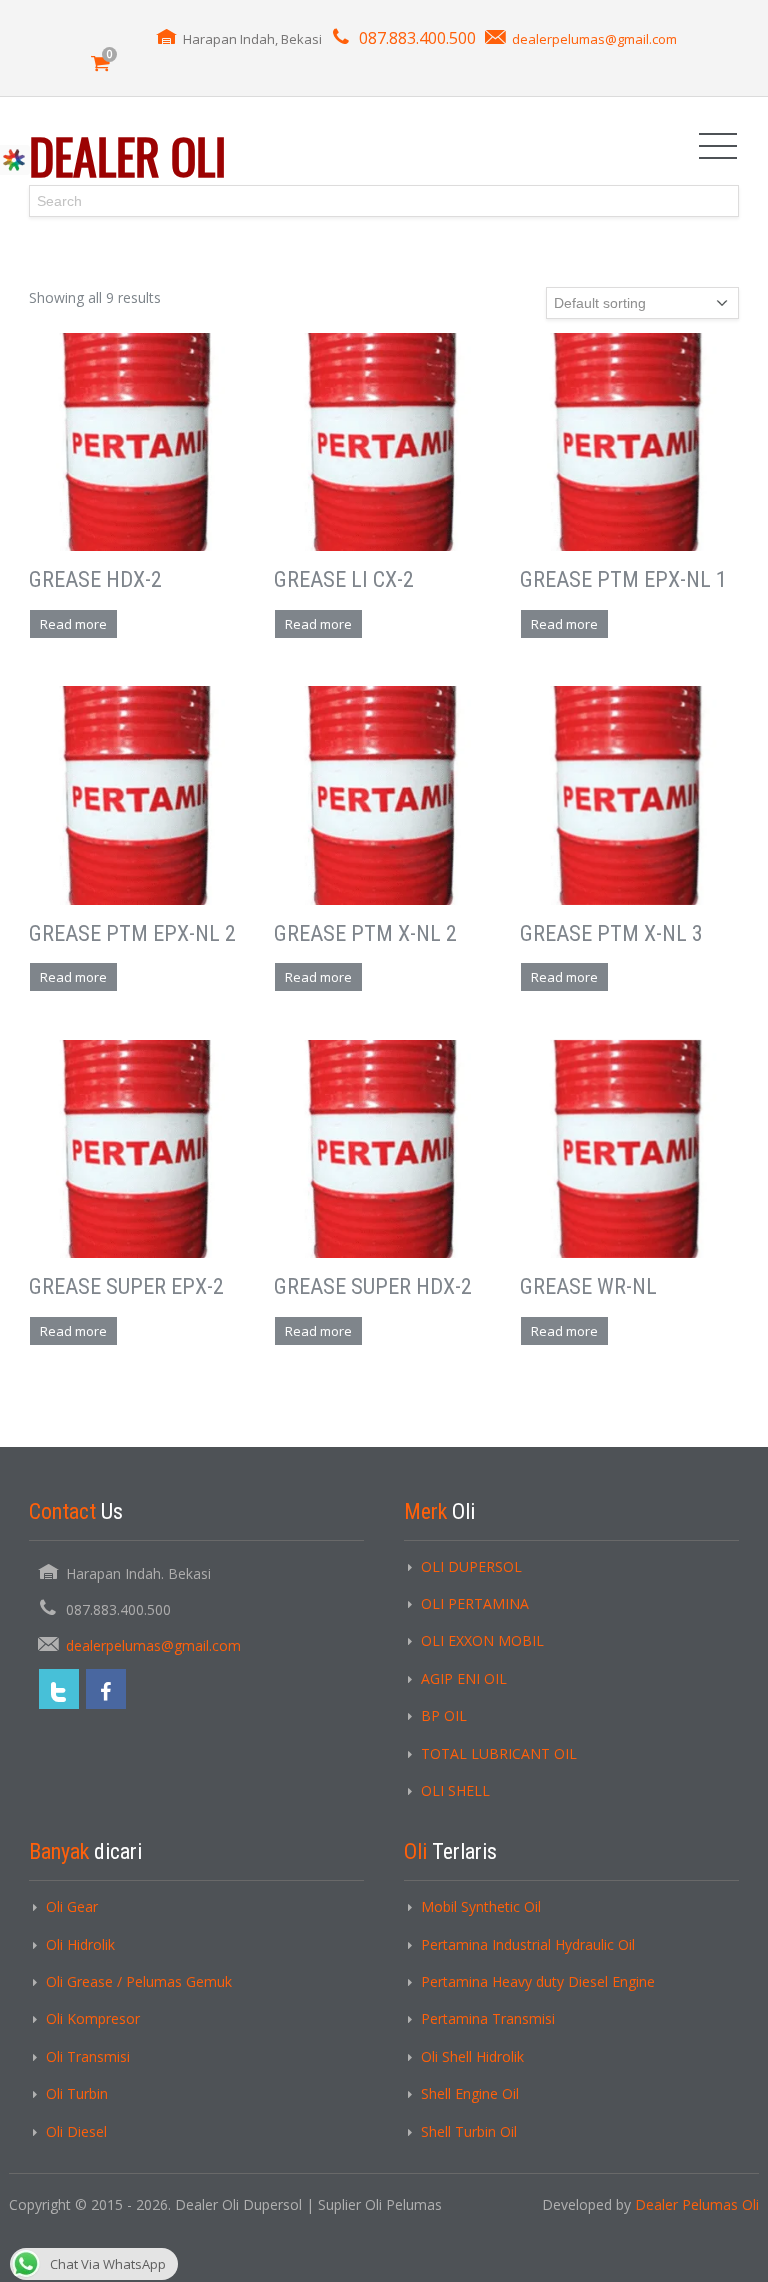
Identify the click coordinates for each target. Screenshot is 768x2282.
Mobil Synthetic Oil (481, 1906)
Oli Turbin (77, 2093)
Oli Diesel (76, 2131)
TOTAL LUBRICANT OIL (499, 1753)
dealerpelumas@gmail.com (594, 39)
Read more (73, 624)
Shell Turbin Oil (469, 2131)
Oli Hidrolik (80, 1944)
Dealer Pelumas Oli (697, 2204)
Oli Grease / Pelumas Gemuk (139, 1981)
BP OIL (444, 1715)
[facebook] (106, 1689)
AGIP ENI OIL (464, 1678)
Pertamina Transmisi (488, 2018)
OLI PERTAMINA (475, 1603)
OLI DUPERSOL (471, 1566)
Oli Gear (72, 1906)
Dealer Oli (127, 155)
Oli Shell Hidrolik (472, 2056)
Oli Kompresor (93, 2018)
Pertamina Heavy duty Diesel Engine (538, 1981)
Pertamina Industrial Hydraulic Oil (528, 1944)
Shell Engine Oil (470, 2093)
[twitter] (59, 1689)
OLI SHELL (455, 1790)
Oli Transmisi (88, 2056)
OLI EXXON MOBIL (482, 1640)
